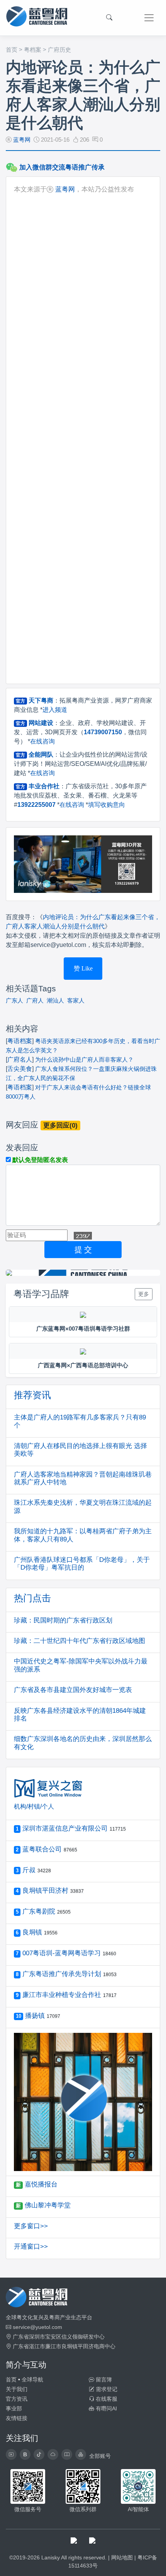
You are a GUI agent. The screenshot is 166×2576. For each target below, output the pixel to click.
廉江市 (53, 2346)
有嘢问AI (106, 2408)
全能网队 (41, 755)
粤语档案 (20, 1041)
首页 (12, 50)
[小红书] (67, 2454)
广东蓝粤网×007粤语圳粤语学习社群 (83, 1329)
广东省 (21, 2337)
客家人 (76, 1000)
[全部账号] (81, 2454)
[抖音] (39, 2454)
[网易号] (53, 2454)
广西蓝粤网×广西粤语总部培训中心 (83, 1365)
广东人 (14, 1000)
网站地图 (122, 2557)
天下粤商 (41, 700)
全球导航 (32, 2380)
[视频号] (11, 2454)
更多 (144, 1294)
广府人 (35, 1000)
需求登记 (106, 2389)
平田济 (86, 2346)
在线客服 (106, 2399)
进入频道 (55, 710)
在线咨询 (42, 741)
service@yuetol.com (37, 2327)
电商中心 (105, 2346)
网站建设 (41, 723)
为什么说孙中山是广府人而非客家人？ (84, 1059)
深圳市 (37, 2337)
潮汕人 (55, 1000)
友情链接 (17, 2418)
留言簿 (103, 2380)
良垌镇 (69, 2346)
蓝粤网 (22, 140)
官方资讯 (17, 2399)
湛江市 (37, 2346)
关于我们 (17, 2389)
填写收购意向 (107, 805)
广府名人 (20, 1059)
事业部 (14, 2408)
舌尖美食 (20, 1069)
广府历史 (59, 50)
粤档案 (33, 50)
